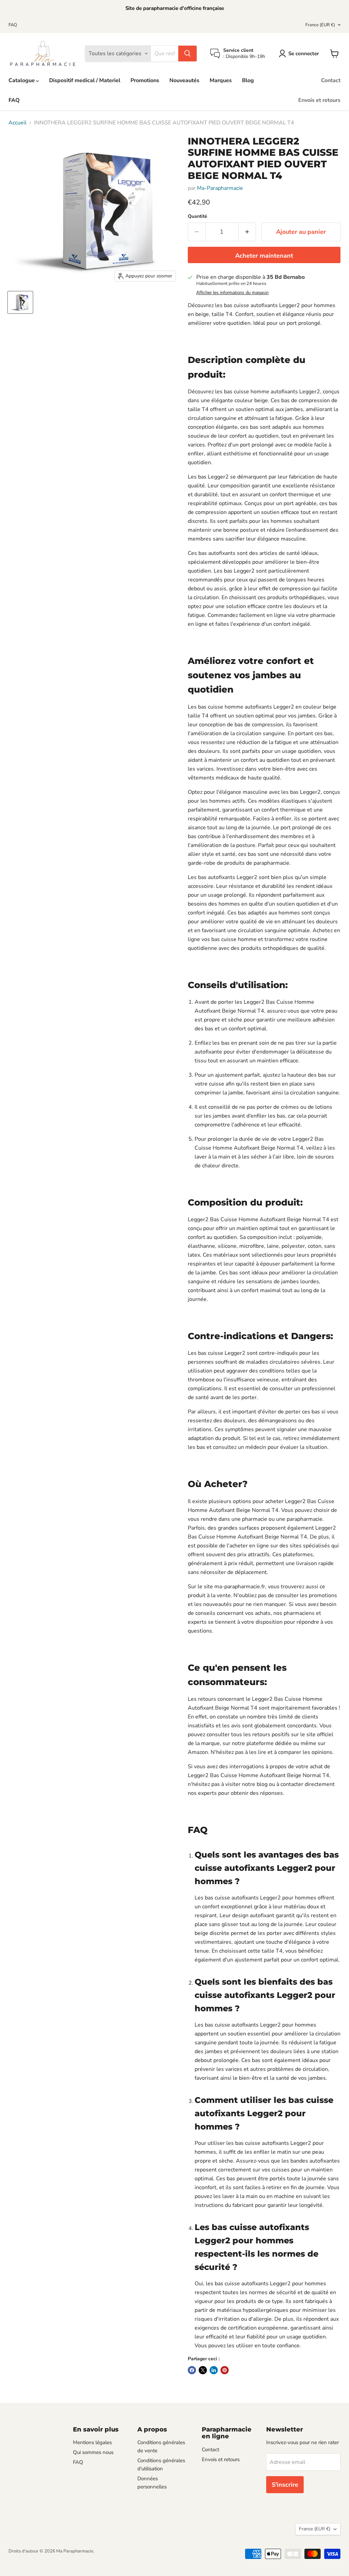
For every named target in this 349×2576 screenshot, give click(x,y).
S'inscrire (285, 2485)
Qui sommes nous (93, 2452)
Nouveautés (184, 80)
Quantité (198, 216)
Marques (221, 80)
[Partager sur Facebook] (192, 2370)
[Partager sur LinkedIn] (214, 2370)
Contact (331, 80)
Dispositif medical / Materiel (85, 80)
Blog (248, 80)
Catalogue (22, 80)
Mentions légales (92, 2442)
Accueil (18, 123)
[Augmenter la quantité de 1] (247, 232)
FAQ (13, 25)
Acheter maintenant (264, 256)
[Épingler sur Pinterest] (225, 2370)
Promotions (145, 80)
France (320, 25)
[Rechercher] (187, 54)
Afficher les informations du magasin (232, 293)
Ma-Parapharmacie (220, 188)
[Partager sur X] (203, 2370)
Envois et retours (319, 100)
